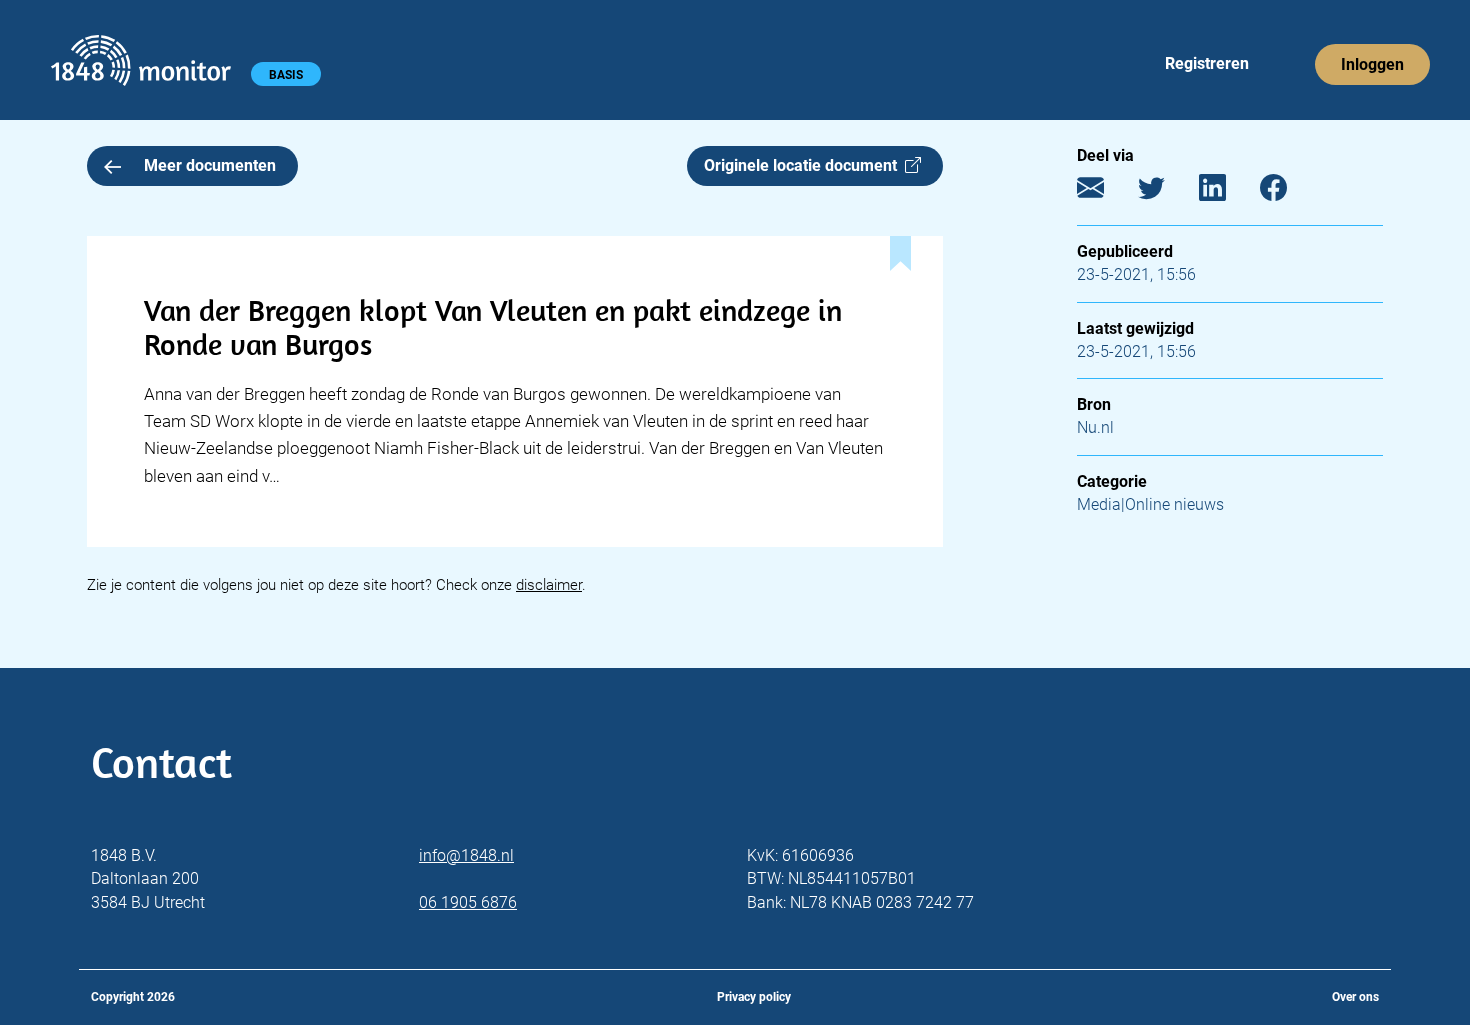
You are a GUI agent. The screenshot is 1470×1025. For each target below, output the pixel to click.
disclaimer (549, 585)
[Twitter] (1166, 192)
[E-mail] (1105, 192)
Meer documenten (210, 165)
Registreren (1207, 63)
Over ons (1355, 997)
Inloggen (1372, 64)
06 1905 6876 (468, 902)
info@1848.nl (466, 855)
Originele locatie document (804, 165)
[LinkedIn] (1227, 192)
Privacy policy (754, 997)
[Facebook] (1288, 192)
